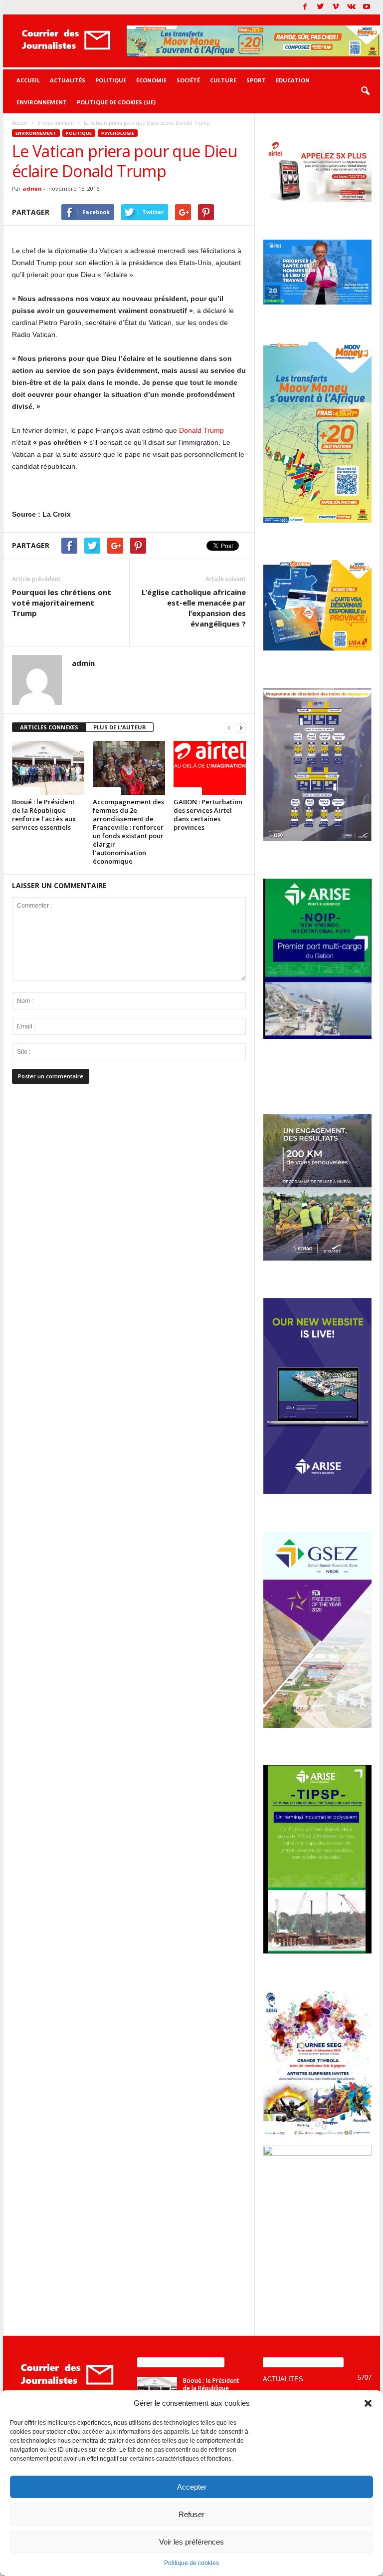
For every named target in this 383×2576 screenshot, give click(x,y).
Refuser (191, 2514)
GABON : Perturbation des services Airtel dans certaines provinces (208, 814)
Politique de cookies (191, 2563)
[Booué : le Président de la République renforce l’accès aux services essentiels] (48, 768)
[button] (368, 2403)
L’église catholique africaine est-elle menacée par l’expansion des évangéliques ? (194, 608)
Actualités (68, 80)
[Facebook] (305, 7)
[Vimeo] (336, 7)
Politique (111, 80)
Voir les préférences (191, 2542)
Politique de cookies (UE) (116, 102)
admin (32, 188)
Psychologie (118, 133)
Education (293, 80)
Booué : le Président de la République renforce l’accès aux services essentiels (44, 814)
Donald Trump (201, 430)
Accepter (192, 2487)
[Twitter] (320, 7)
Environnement (42, 102)
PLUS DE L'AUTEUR (120, 727)
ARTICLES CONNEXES (49, 727)
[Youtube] (367, 7)
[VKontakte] (351, 7)
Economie (151, 80)
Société (188, 80)
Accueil (28, 80)
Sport (256, 80)
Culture (223, 80)
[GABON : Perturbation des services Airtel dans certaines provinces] (210, 768)
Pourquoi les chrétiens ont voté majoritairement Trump (62, 603)
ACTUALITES (283, 2379)
